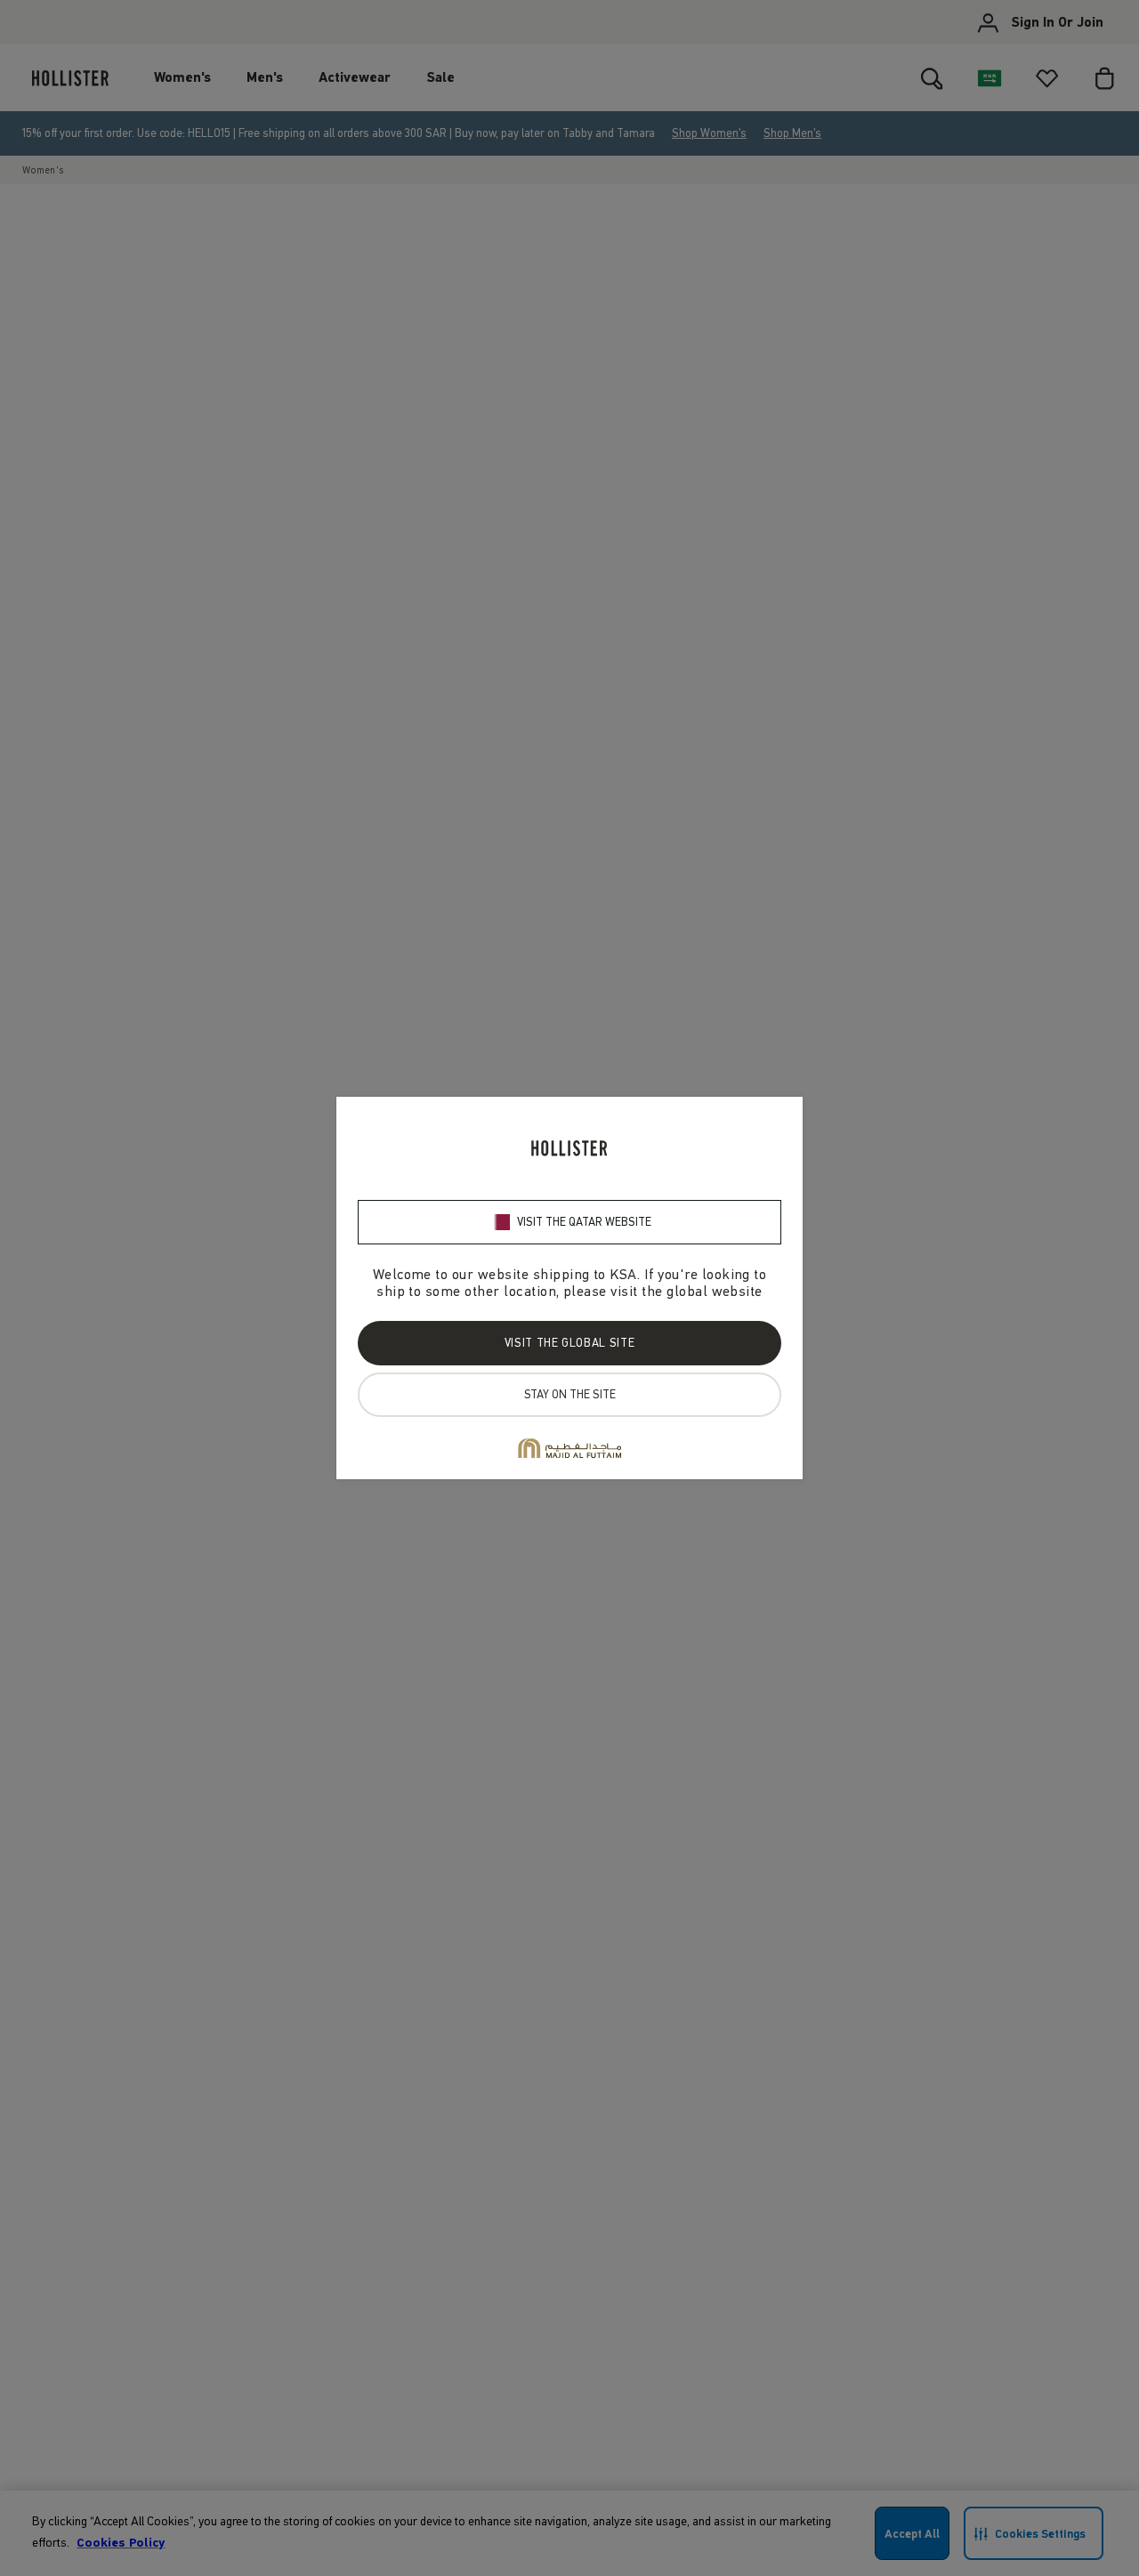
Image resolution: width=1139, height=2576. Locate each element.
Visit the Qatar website (584, 1222)
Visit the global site (569, 1343)
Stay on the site (570, 1394)
